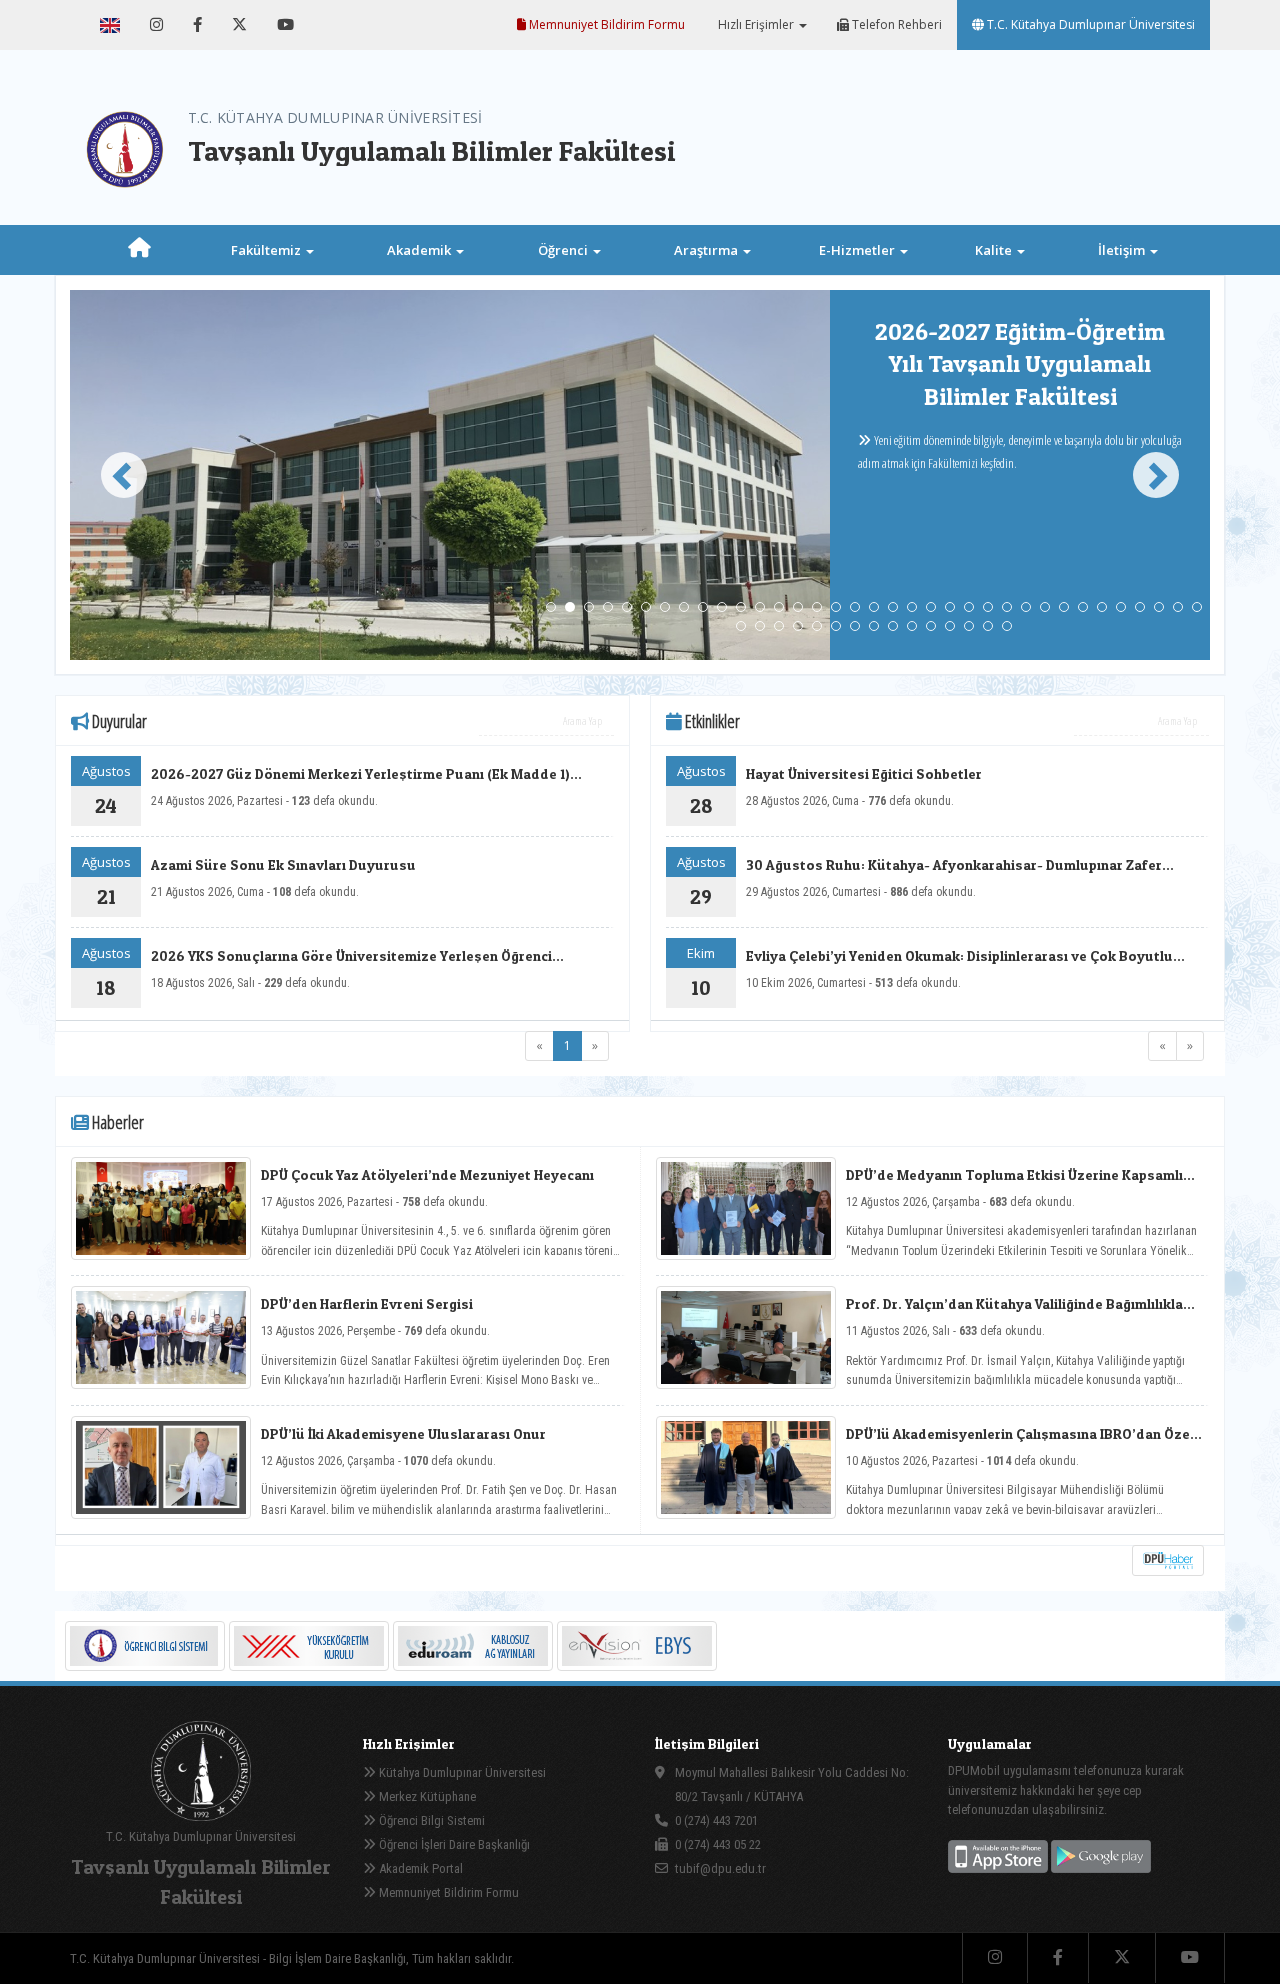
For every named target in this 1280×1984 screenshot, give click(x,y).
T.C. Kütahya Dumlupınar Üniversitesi (1089, 24)
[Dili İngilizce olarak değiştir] (110, 25)
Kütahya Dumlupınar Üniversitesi (461, 1772)
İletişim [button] (1123, 250)
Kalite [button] (995, 250)
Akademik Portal (419, 1868)
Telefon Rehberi (895, 24)
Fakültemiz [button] (267, 250)
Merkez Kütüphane (426, 1796)
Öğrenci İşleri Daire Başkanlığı (453, 1844)
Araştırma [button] (707, 250)
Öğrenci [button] (564, 250)
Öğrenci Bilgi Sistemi (430, 1820)
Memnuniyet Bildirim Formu (605, 24)
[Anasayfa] (139, 250)
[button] (115, 475)
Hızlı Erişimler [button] (756, 24)
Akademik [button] (420, 250)
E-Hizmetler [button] (858, 250)
